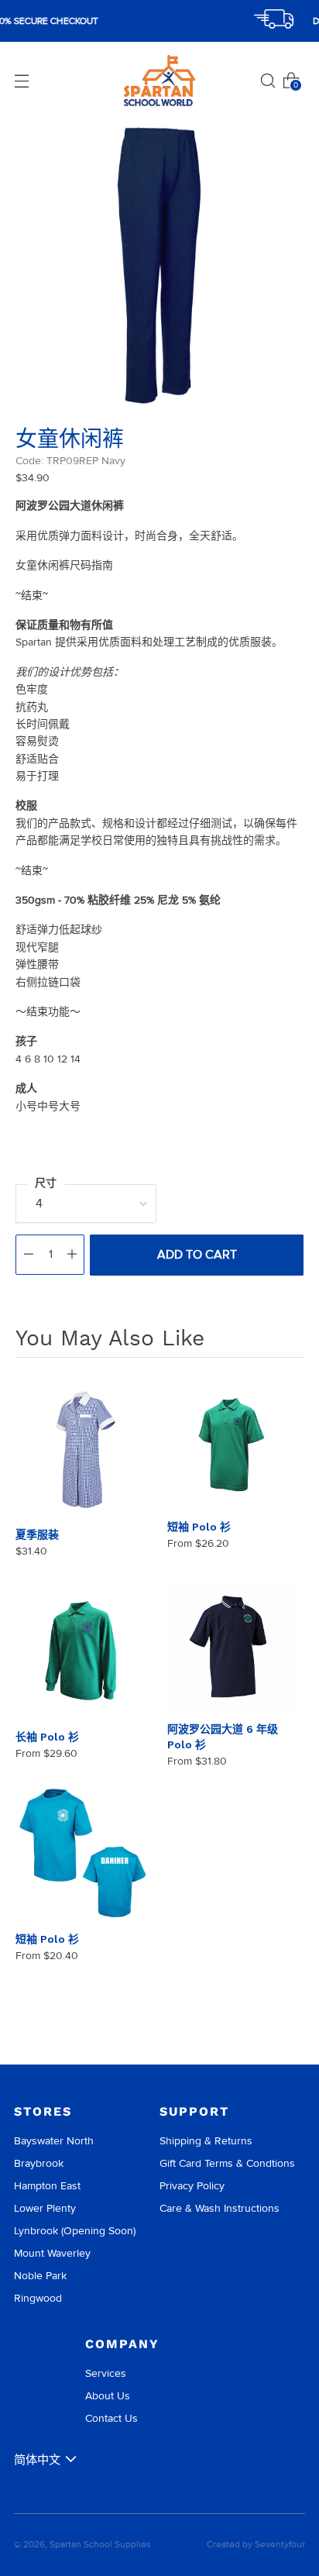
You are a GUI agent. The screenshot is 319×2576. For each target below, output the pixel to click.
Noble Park (40, 2276)
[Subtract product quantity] (29, 1255)
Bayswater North (54, 2141)
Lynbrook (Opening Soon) (75, 2231)
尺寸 (46, 1183)
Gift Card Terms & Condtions (227, 2163)
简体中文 (37, 2460)
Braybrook (39, 2163)
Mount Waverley (52, 2253)
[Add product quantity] (72, 1255)
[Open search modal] (268, 81)
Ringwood (38, 2298)
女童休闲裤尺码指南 (64, 565)
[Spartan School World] (159, 81)
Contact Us (111, 2418)
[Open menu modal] (22, 81)
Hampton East (47, 2186)
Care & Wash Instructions (220, 2208)
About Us (108, 2396)
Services (106, 2373)
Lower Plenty (45, 2208)
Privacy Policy (192, 2186)
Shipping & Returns (206, 2141)
